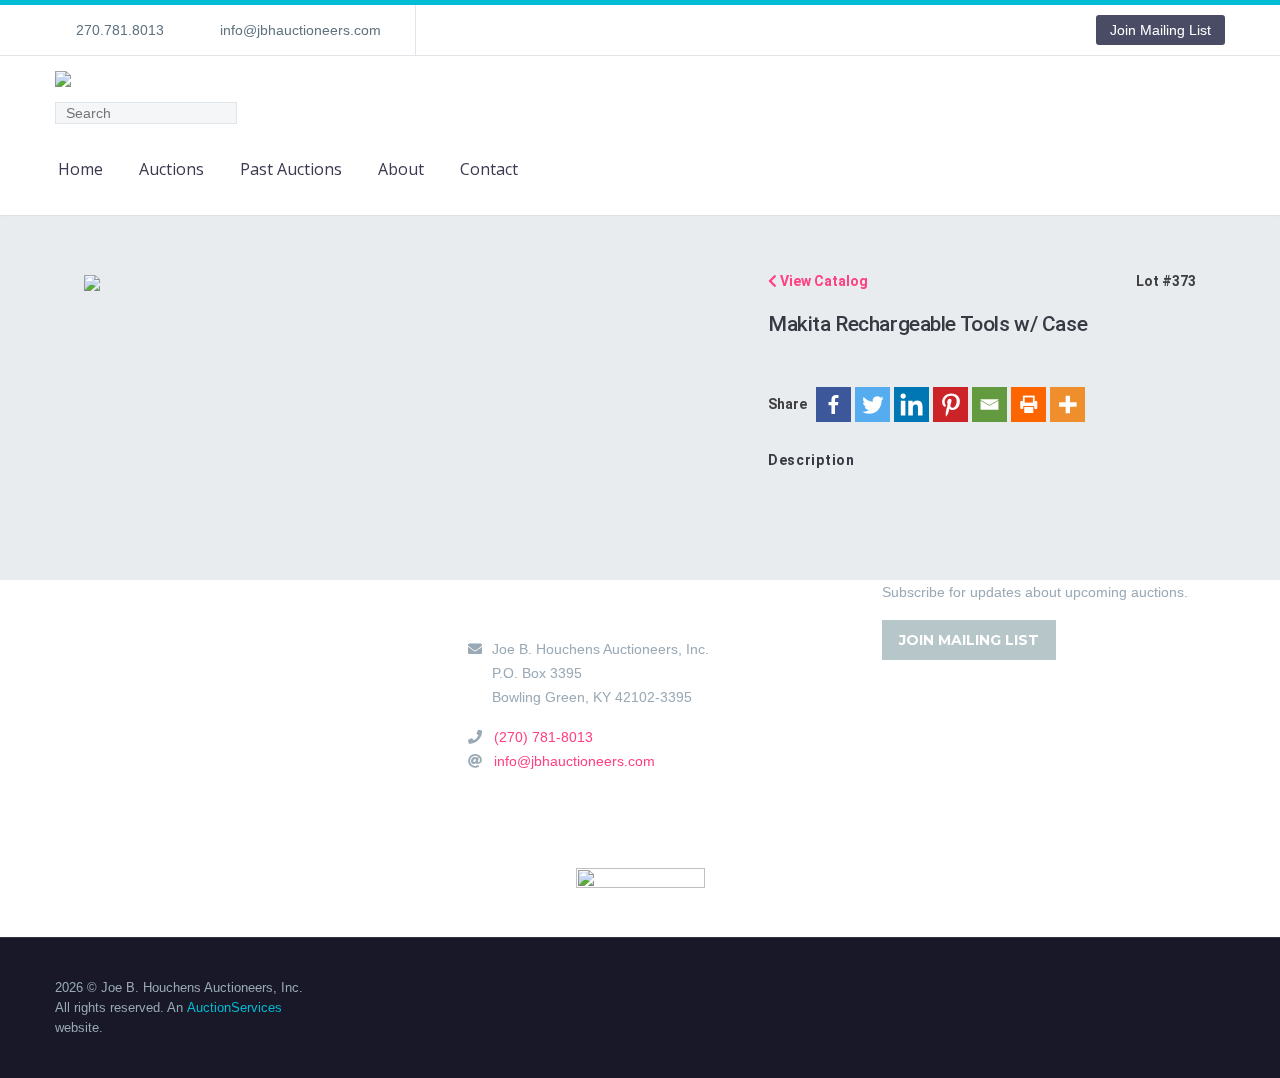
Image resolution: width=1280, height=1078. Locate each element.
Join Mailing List (1160, 30)
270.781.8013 (120, 30)
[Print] (1028, 404)
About (401, 169)
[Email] (989, 404)
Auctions (171, 169)
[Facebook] (833, 404)
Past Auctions (291, 169)
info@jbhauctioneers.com (300, 30)
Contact (489, 169)
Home (80, 169)
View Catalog (822, 281)
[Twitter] (872, 404)
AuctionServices (234, 1007)
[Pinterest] (950, 404)
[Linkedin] (911, 404)
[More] (1067, 404)
